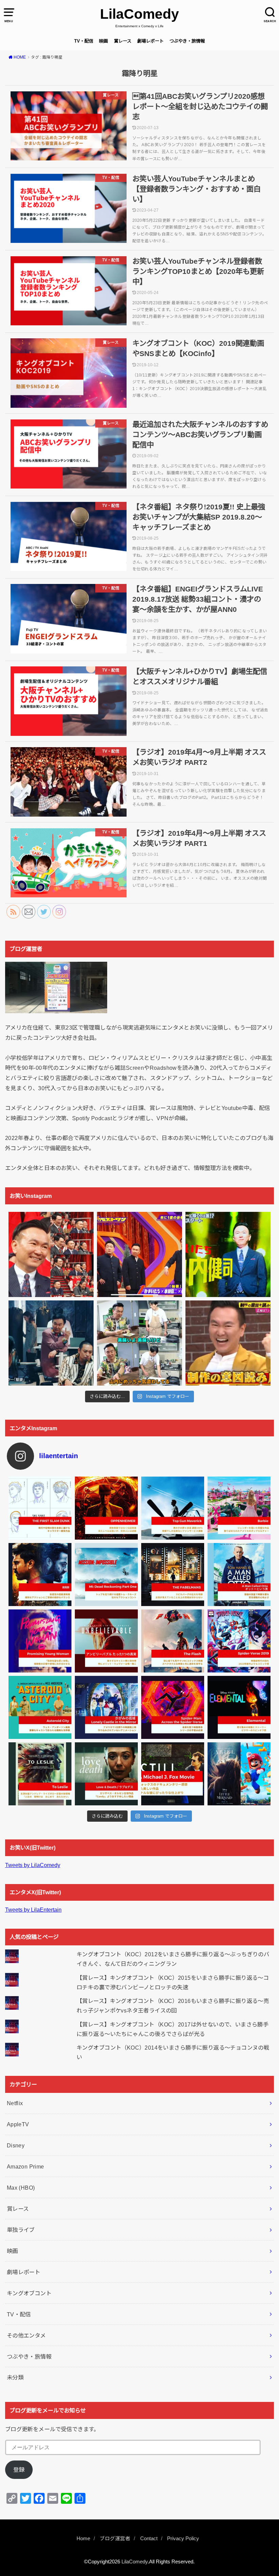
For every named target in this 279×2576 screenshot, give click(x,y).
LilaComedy (139, 14)
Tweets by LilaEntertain (33, 1910)
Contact (149, 2539)
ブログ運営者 (115, 2539)
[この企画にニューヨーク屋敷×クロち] (228, 1343)
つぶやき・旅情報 (187, 41)
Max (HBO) (21, 2188)
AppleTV (18, 2124)
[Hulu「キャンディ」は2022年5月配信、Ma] (106, 1774)
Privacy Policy (183, 2539)
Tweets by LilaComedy (33, 1865)
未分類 (15, 2377)
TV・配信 (84, 41)
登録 (19, 2470)
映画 (103, 41)
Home (83, 2539)
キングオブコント (29, 2293)
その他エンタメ (26, 2335)
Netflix (15, 2103)
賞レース (123, 41)
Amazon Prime (26, 2166)
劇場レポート (150, 41)
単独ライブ (21, 2230)
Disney (16, 2145)
